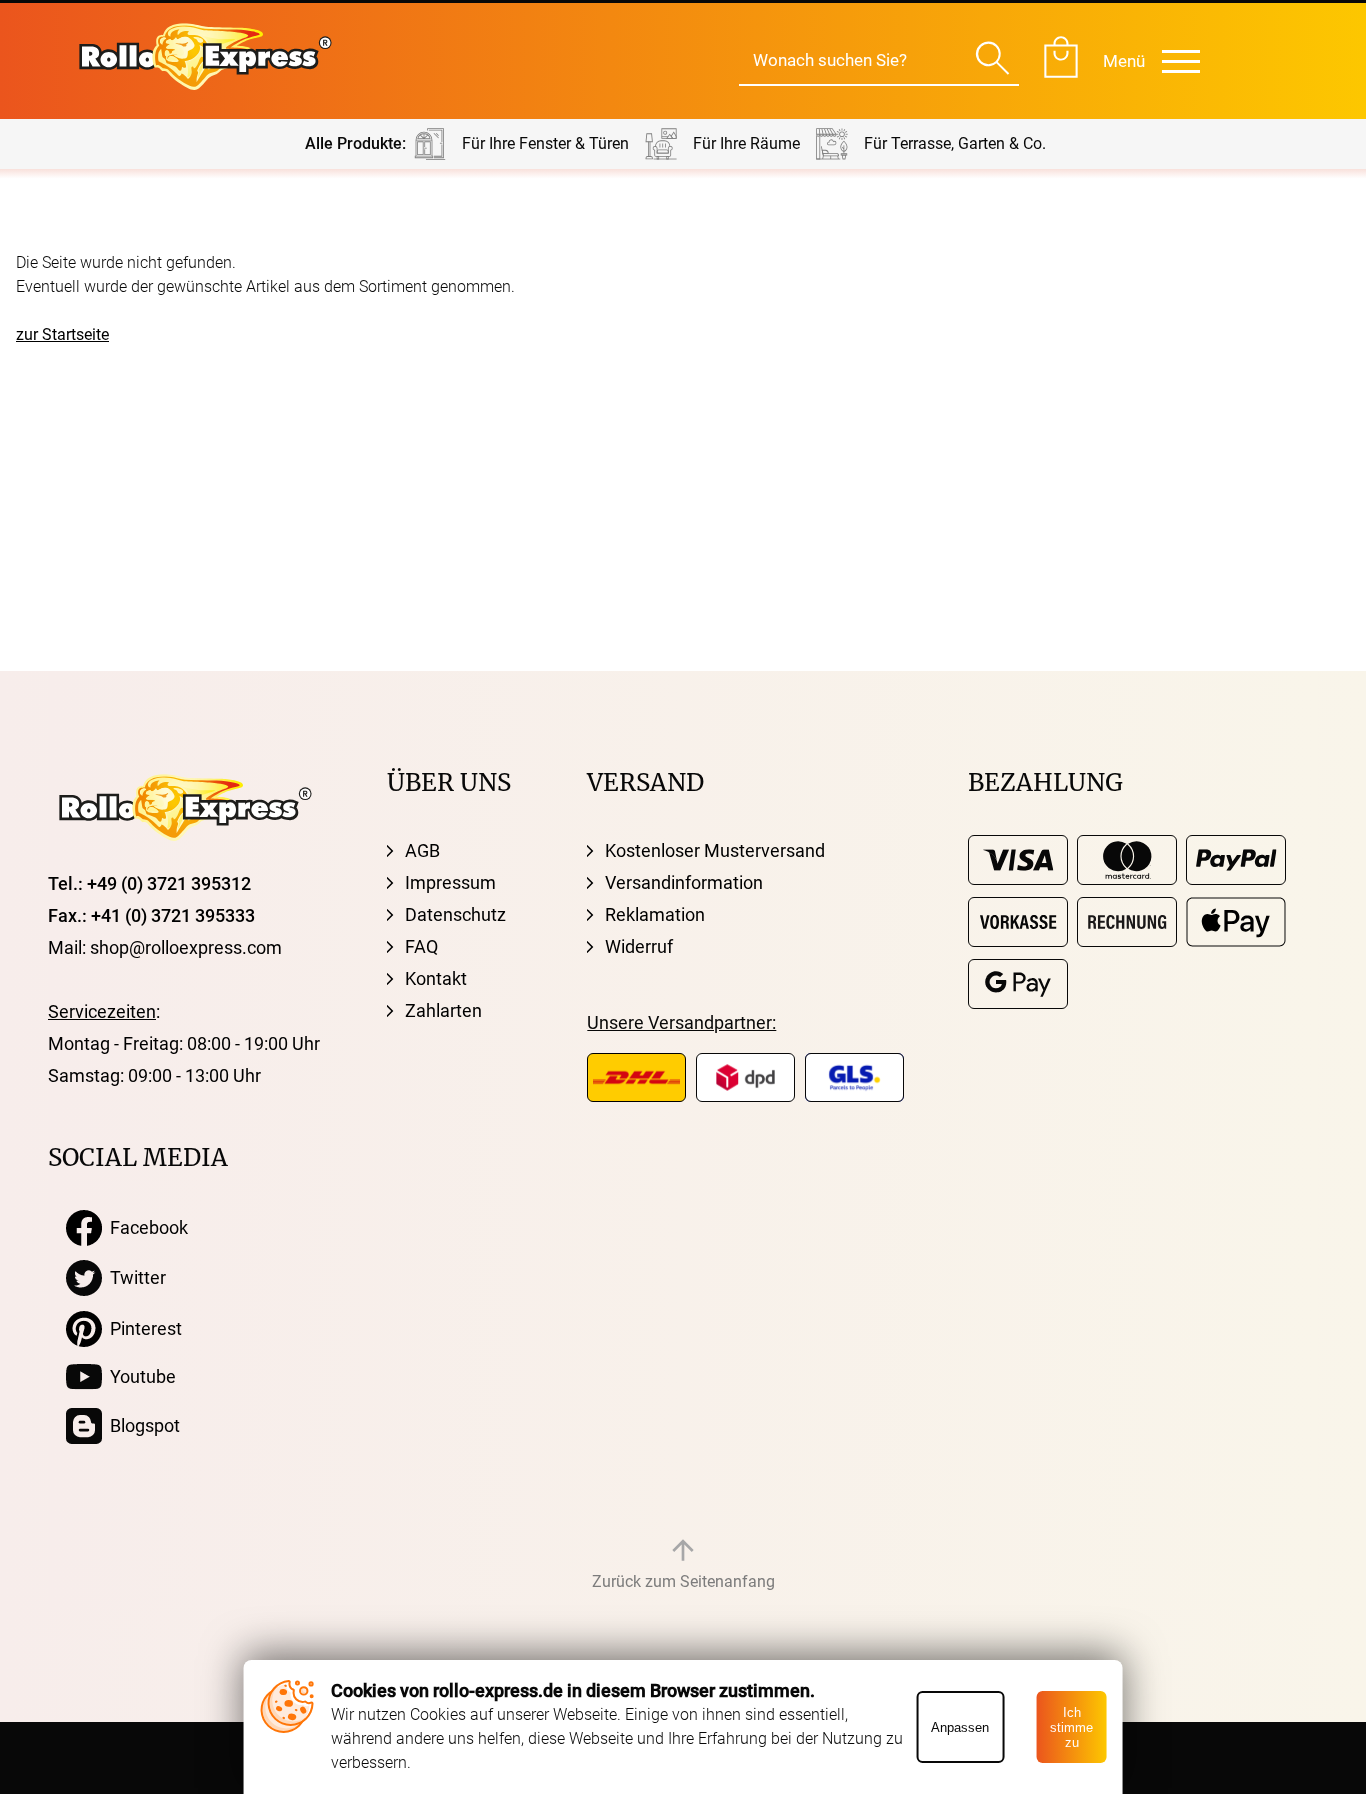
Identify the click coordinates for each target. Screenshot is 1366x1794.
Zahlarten (443, 1010)
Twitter (134, 1277)
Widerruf (639, 946)
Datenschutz (455, 914)
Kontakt (436, 978)
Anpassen (960, 1727)
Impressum (450, 882)
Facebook (145, 1227)
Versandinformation (684, 882)
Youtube (139, 1376)
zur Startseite (62, 334)
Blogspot (141, 1425)
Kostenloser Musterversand (715, 850)
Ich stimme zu (1071, 1727)
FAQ (421, 946)
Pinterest (142, 1328)
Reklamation (655, 914)
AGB (422, 850)
